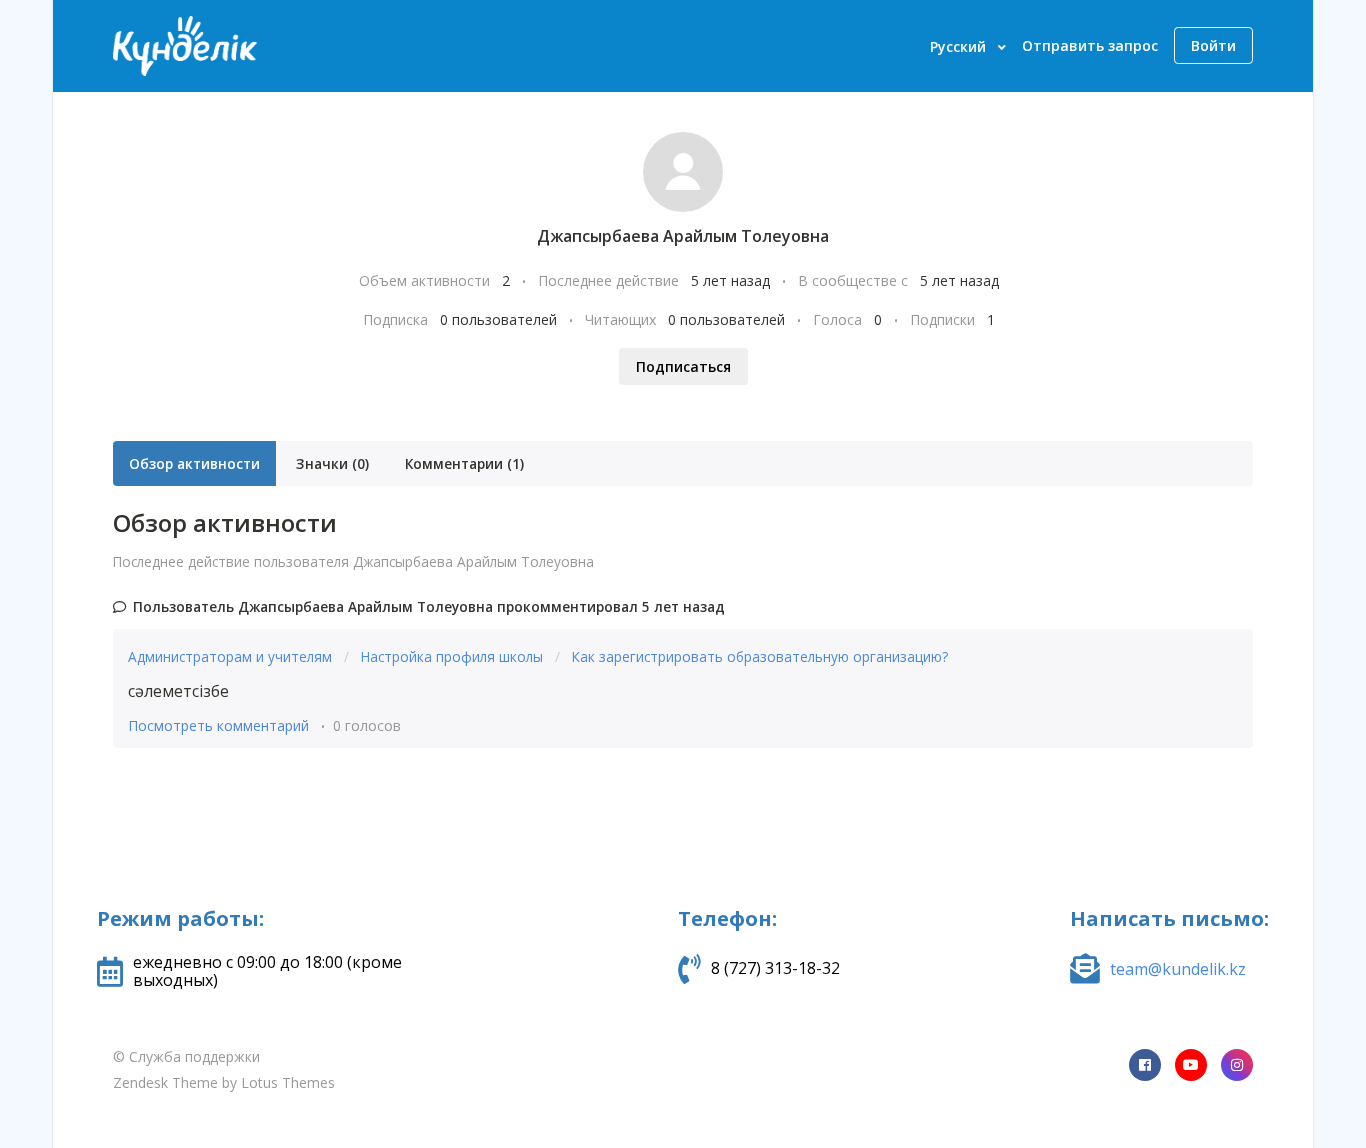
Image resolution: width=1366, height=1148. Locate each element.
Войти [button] (1213, 45)
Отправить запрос (1090, 45)
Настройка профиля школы (454, 656)
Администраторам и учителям (232, 656)
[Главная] (185, 46)
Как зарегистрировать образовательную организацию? (760, 656)
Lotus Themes (288, 1082)
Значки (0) (332, 463)
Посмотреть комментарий (218, 725)
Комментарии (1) (464, 463)
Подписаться (683, 366)
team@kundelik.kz (1178, 969)
